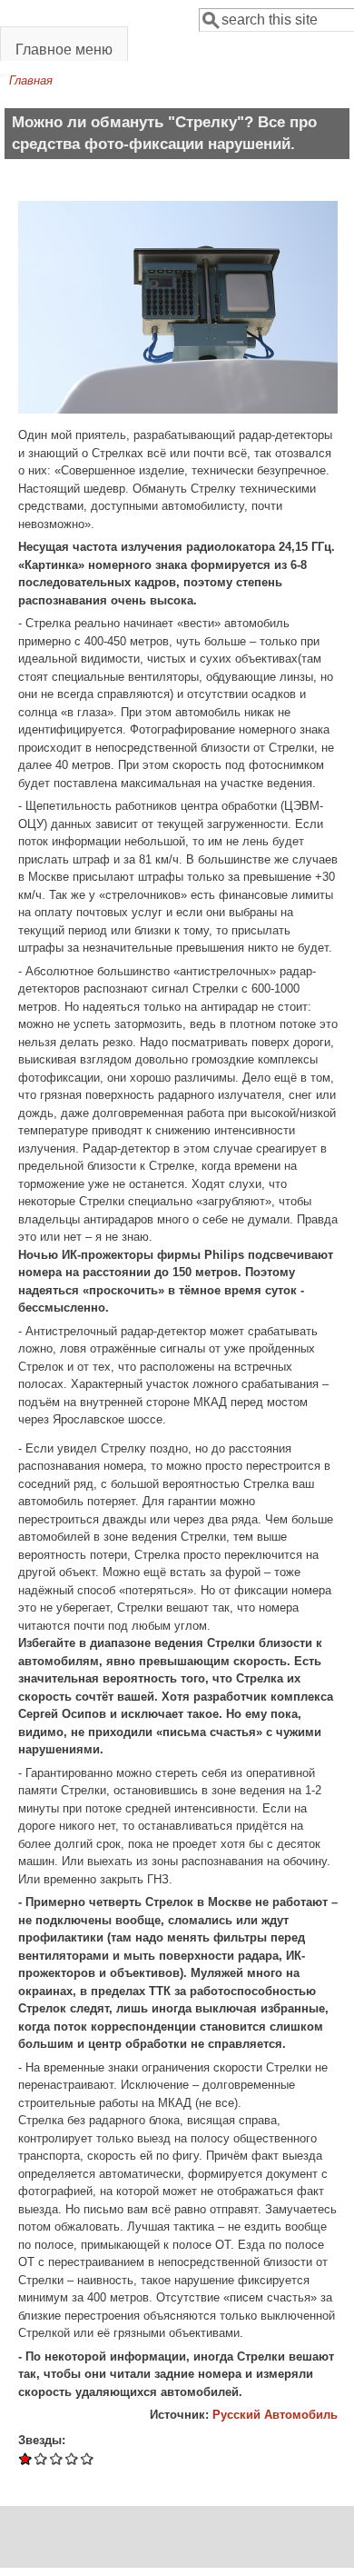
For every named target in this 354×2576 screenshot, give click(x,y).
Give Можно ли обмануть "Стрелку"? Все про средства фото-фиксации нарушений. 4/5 (72, 2458)
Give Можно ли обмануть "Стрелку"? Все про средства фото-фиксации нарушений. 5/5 (88, 2458)
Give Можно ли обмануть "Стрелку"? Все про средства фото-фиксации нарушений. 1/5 (26, 2458)
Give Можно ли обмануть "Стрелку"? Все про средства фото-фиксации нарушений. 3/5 (57, 2458)
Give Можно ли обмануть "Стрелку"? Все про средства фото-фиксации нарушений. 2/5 (41, 2458)
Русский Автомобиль (275, 2415)
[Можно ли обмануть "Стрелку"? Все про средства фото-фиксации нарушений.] (178, 409)
